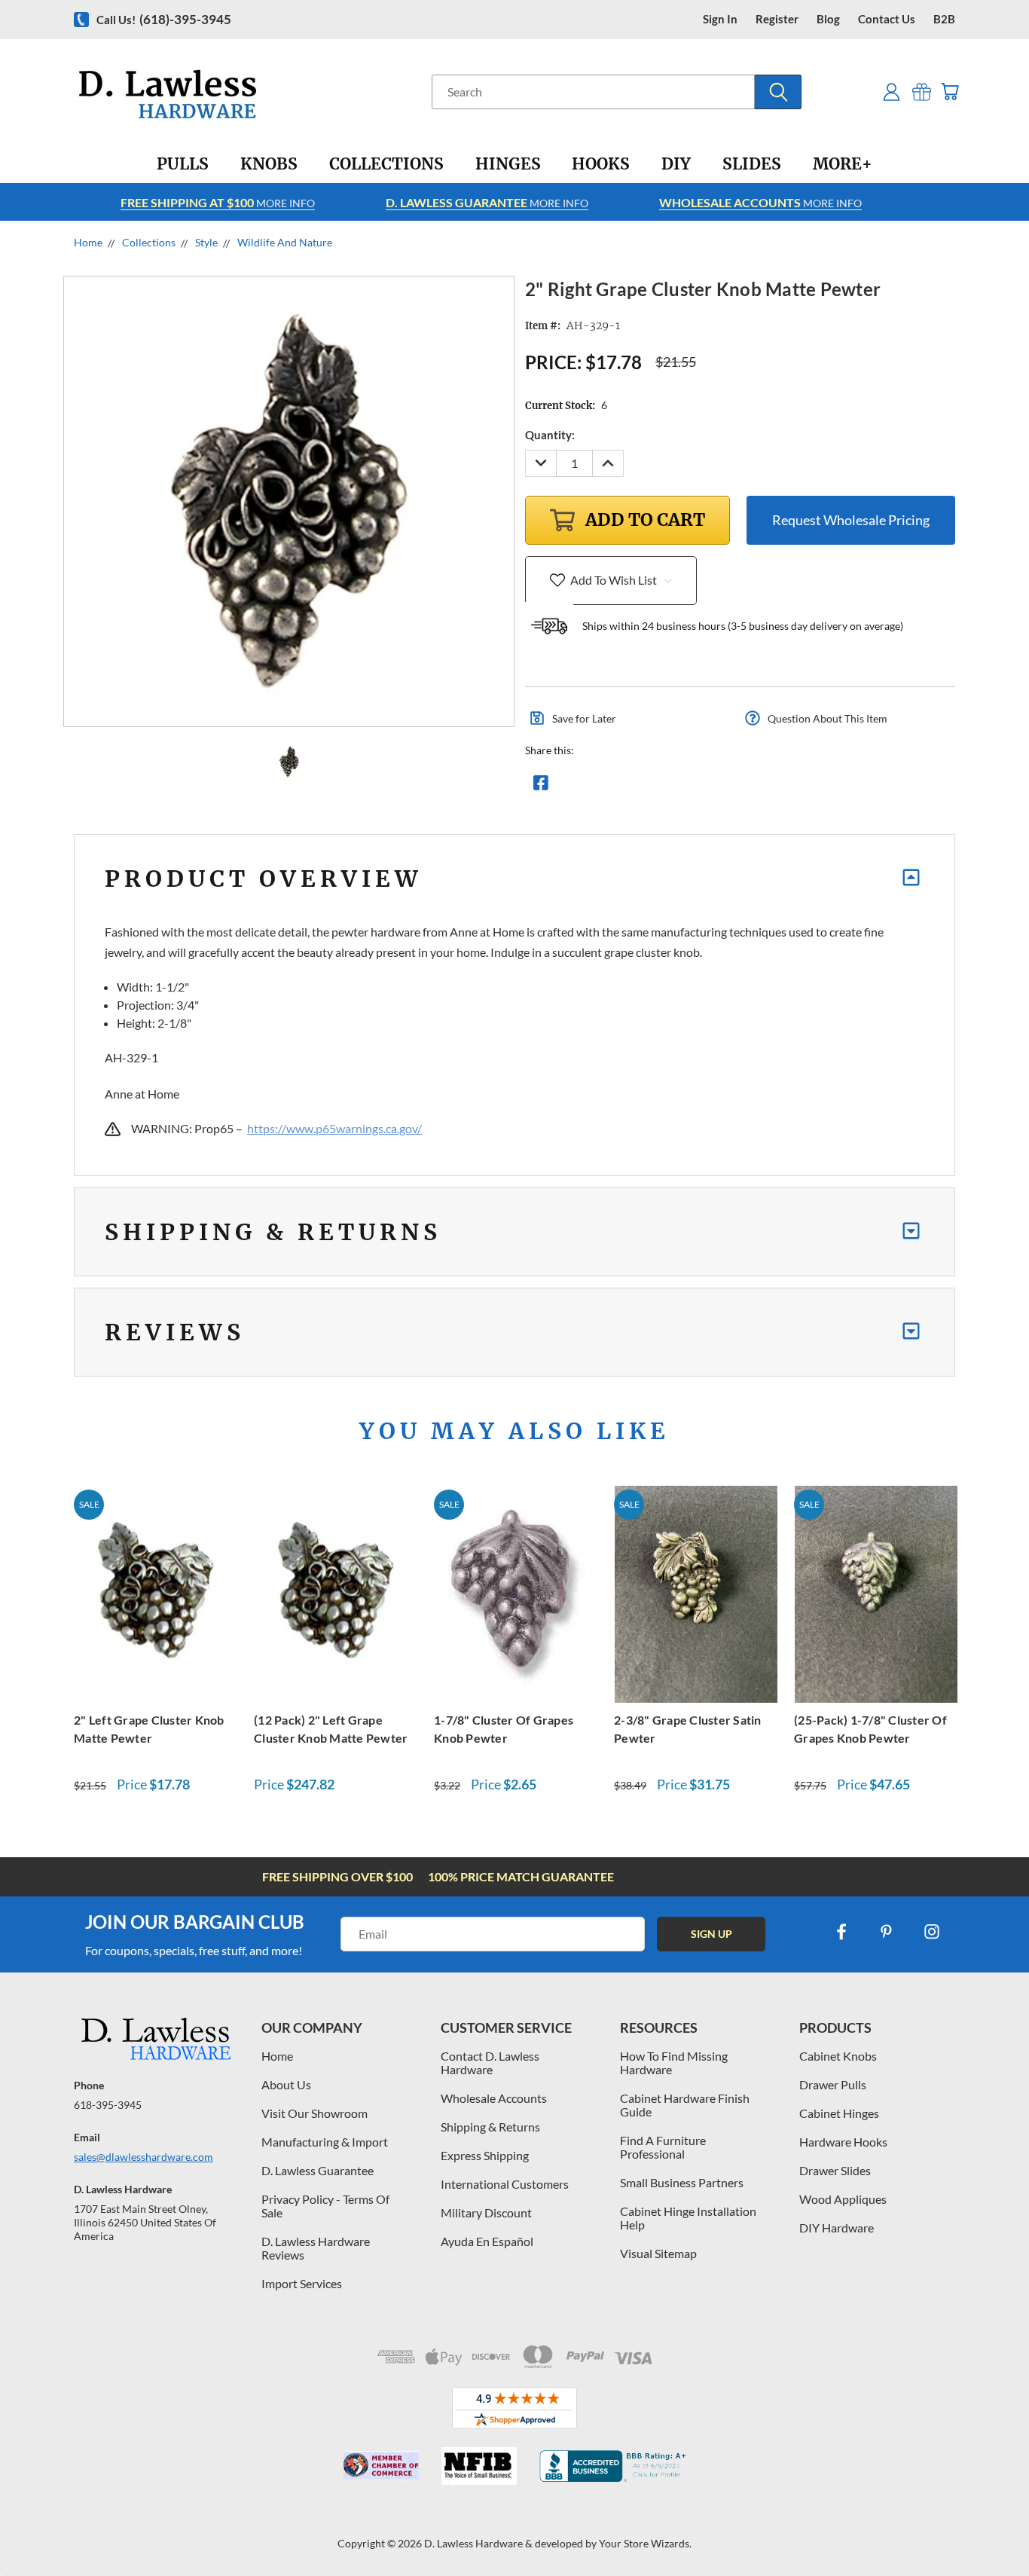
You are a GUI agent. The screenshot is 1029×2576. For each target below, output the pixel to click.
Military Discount (486, 2212)
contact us (887, 19)
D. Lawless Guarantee (318, 2170)
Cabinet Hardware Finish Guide (685, 2105)
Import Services (302, 2283)
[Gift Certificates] (922, 92)
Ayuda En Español (487, 2241)
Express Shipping (485, 2155)
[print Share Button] (649, 787)
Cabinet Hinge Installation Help (688, 2218)
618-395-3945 (108, 2105)
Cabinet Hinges (839, 2113)
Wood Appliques (843, 2199)
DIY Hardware (837, 2228)
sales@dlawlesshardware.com (144, 2157)
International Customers (505, 2184)
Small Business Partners (682, 2182)
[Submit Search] (778, 92)
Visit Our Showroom (315, 2113)
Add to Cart (156, 1592)
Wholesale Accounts (494, 2098)
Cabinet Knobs (838, 2056)
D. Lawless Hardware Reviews (316, 2248)
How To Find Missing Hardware (674, 2063)
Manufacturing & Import (325, 2142)
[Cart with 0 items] (950, 92)
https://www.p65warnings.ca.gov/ (334, 1128)
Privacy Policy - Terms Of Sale (325, 2206)
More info (218, 202)
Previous (989, 2529)
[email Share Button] (595, 787)
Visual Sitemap (658, 2253)
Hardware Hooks (843, 2142)
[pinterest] (887, 1932)
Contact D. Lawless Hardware (490, 2063)
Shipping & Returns (490, 2127)
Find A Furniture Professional (663, 2147)
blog (828, 19)
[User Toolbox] (892, 92)
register (777, 19)
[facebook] (841, 1932)
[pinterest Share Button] (704, 787)
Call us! (164, 19)
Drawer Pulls (833, 2084)
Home (277, 2056)
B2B (944, 19)
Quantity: (550, 435)
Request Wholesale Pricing (851, 520)
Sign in (720, 19)
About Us (286, 2084)
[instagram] (932, 1932)
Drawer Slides (835, 2170)
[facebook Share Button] (541, 787)
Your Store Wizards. (645, 2543)
